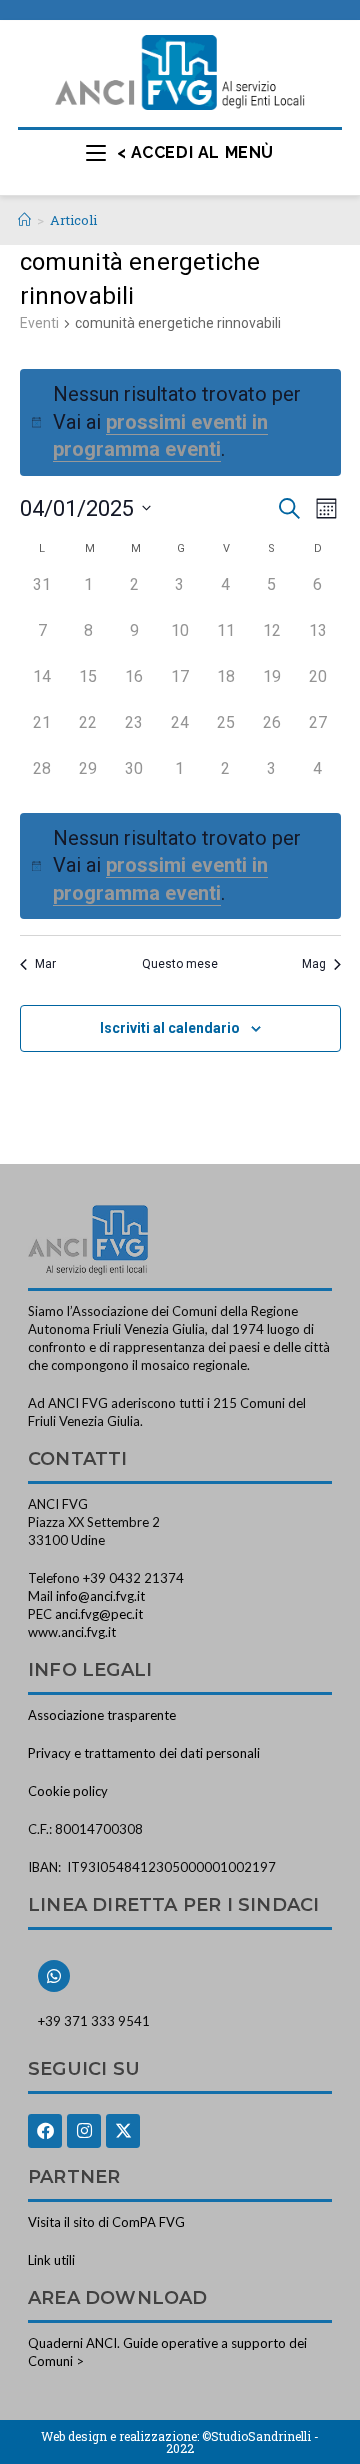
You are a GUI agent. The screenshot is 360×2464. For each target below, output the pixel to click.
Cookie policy (68, 1791)
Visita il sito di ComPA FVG (106, 2222)
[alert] (180, 866)
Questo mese (180, 964)
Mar (45, 964)
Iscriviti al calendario (170, 1028)
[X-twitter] (123, 2131)
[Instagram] (84, 2131)
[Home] (24, 220)
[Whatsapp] (54, 1976)
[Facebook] (45, 2131)
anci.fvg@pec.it (99, 1614)
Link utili (51, 2260)
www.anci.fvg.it (72, 1632)
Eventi (39, 323)
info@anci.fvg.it (100, 1596)
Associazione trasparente (102, 1715)
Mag (314, 964)
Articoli (73, 220)
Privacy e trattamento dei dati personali (144, 1753)
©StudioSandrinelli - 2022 (242, 2442)
